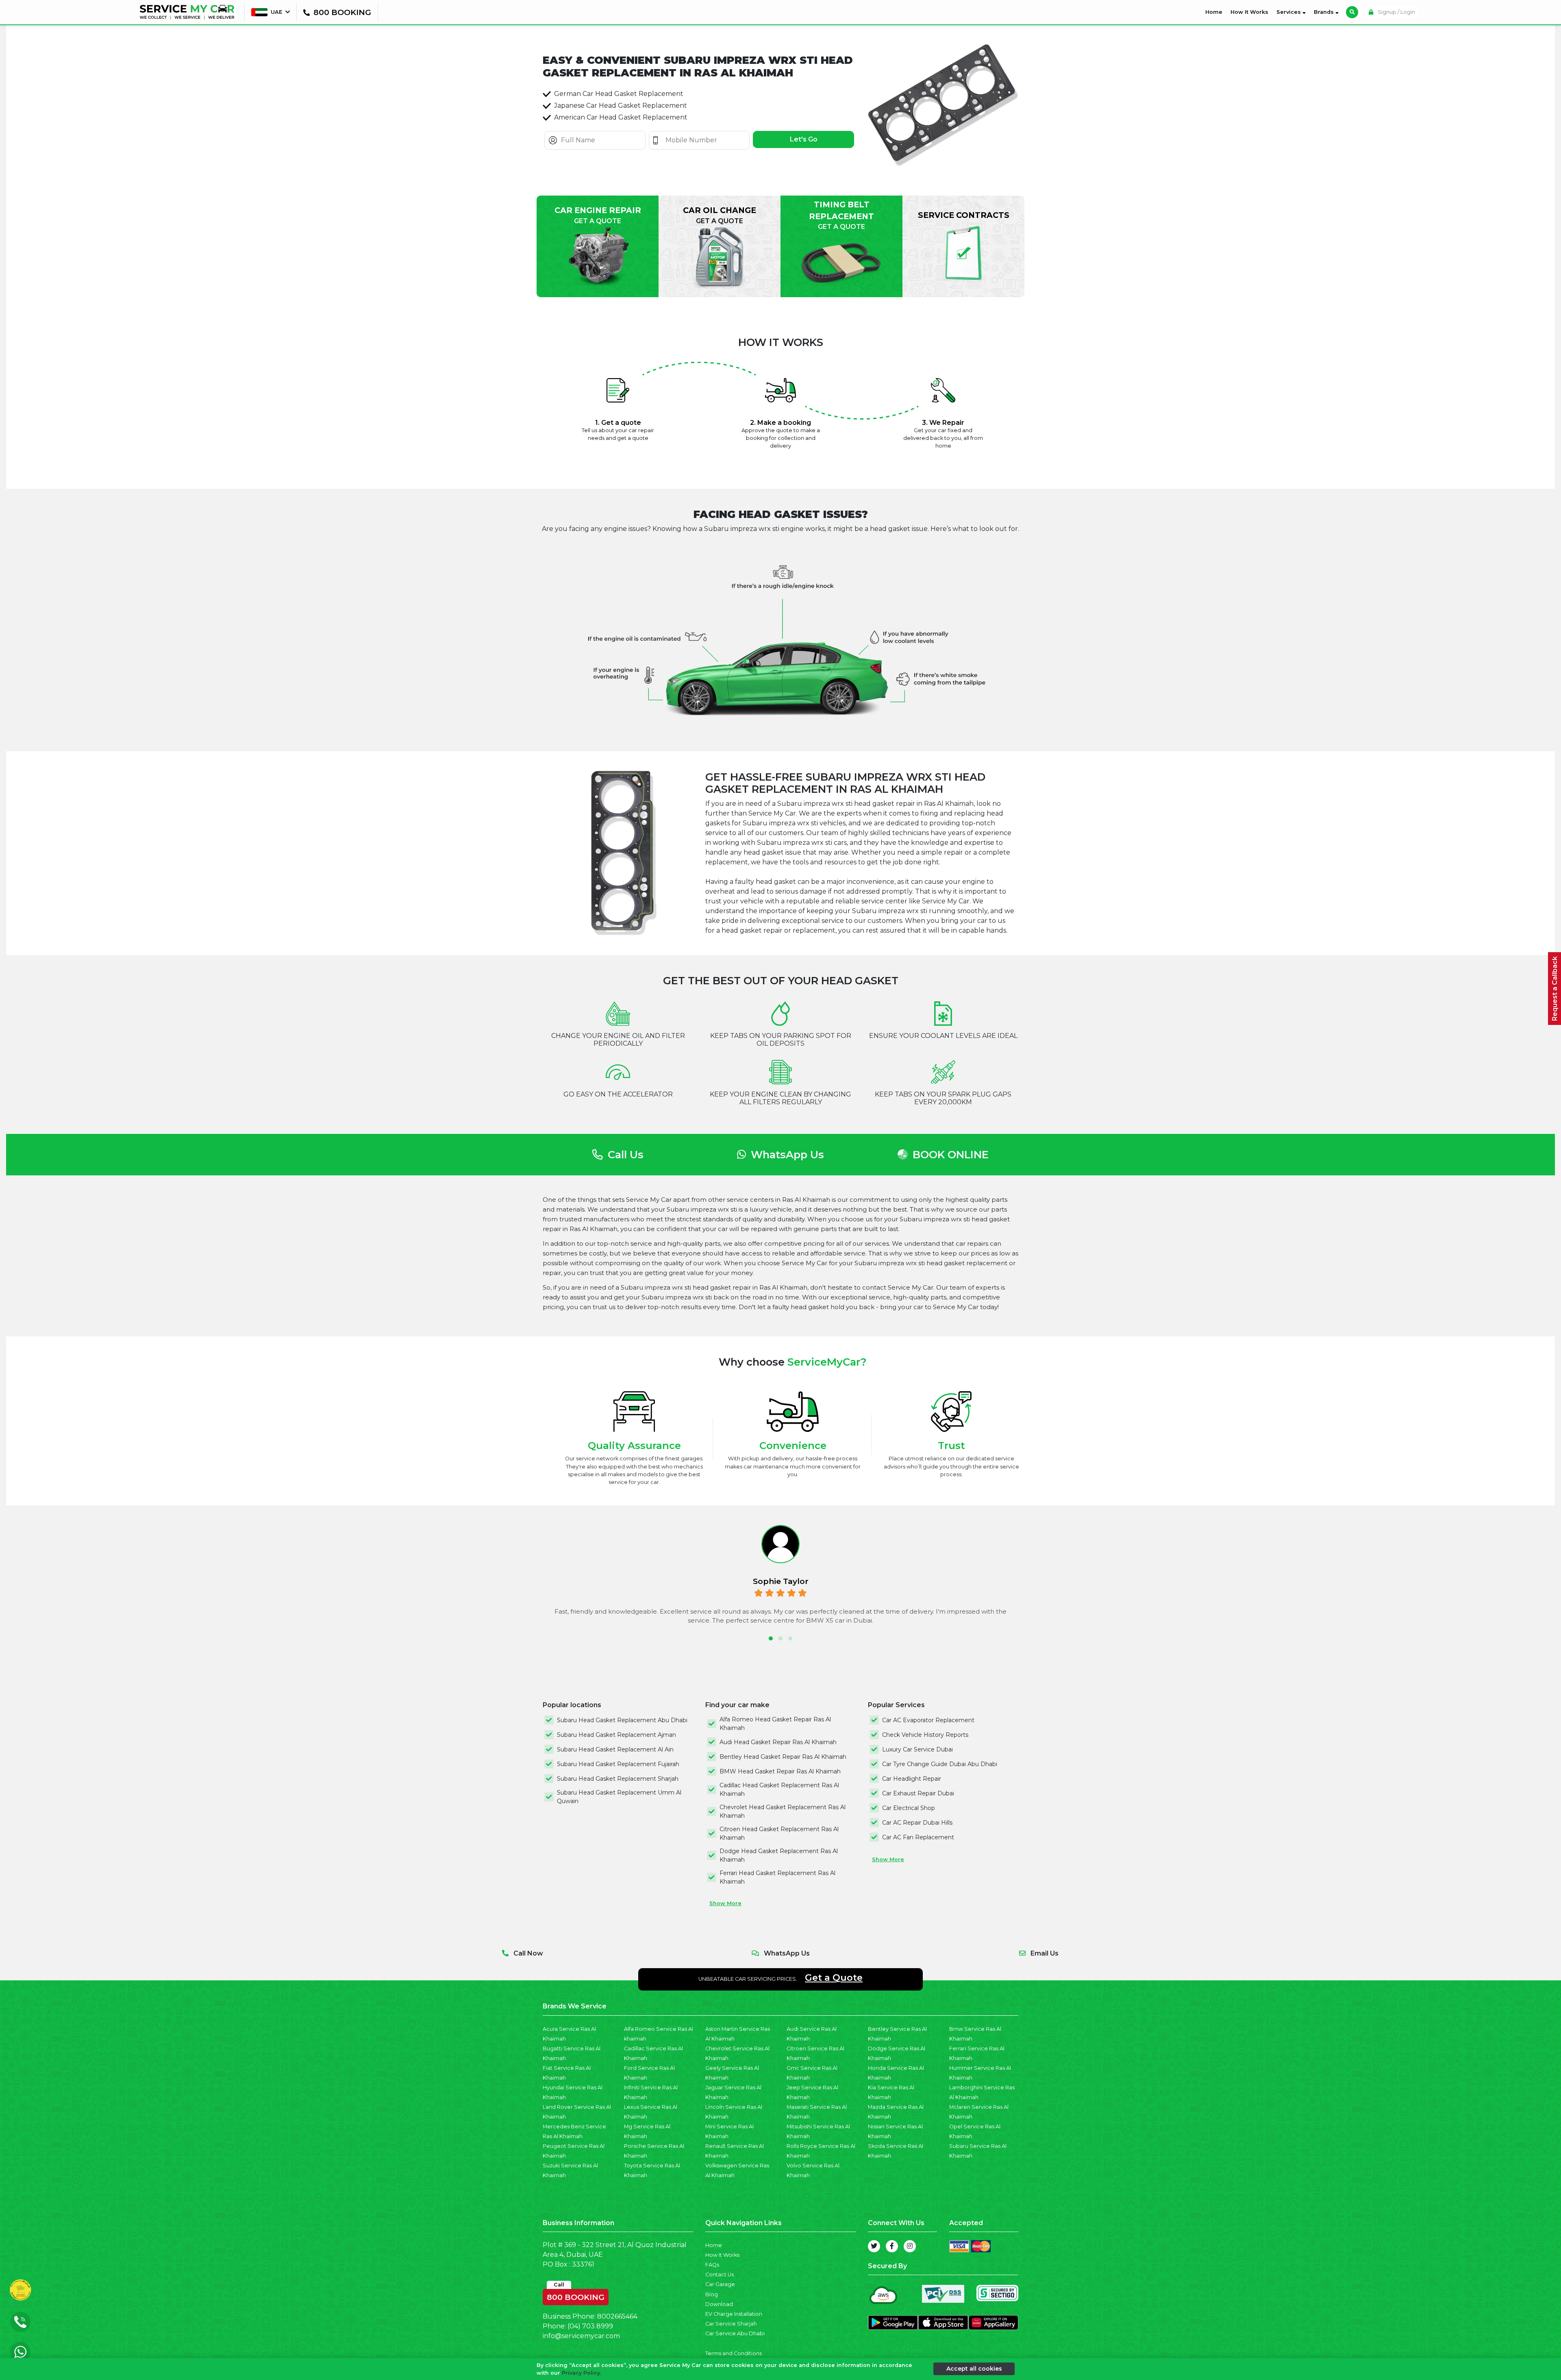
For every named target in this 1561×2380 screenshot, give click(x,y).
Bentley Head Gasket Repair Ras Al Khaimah (783, 1757)
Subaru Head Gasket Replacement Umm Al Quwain (619, 1797)
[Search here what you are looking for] (1352, 12)
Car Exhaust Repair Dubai (918, 1793)
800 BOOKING (576, 2295)
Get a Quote (834, 1978)
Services (1289, 12)
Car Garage (720, 2284)
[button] (771, 1638)
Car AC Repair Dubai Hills (917, 1823)
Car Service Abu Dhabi (735, 2333)
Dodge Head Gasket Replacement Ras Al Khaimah (779, 1855)
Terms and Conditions (734, 2353)
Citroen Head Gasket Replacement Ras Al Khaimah (779, 1833)
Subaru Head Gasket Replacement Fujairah (618, 1764)
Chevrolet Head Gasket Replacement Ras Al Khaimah (783, 1811)
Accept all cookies (974, 2369)
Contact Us (720, 2274)
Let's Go (804, 139)
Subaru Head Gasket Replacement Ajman (616, 1735)
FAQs (712, 2265)
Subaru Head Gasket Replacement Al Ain (615, 1749)
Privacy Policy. (582, 2373)
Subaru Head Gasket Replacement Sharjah (618, 1779)
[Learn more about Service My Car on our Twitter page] (874, 2246)
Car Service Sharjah (731, 2324)
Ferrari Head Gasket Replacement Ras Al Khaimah (777, 1877)
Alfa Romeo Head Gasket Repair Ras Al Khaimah (775, 1724)
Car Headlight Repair (912, 1779)
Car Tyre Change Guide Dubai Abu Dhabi (940, 1764)
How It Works (1249, 12)
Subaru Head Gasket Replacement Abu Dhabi (622, 1720)
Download (719, 2304)
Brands (1325, 12)
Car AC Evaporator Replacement (928, 1720)
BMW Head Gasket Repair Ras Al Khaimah (780, 1771)
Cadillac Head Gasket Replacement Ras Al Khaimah (779, 1789)
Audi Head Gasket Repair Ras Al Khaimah (778, 1742)
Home (1215, 12)
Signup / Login (1396, 12)
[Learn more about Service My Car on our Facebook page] (892, 2246)
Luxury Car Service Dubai (917, 1749)
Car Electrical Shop (909, 1808)
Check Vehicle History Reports (925, 1735)
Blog (712, 2294)
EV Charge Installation (734, 2314)
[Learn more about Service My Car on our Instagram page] (910, 2246)
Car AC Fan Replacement (918, 1837)
